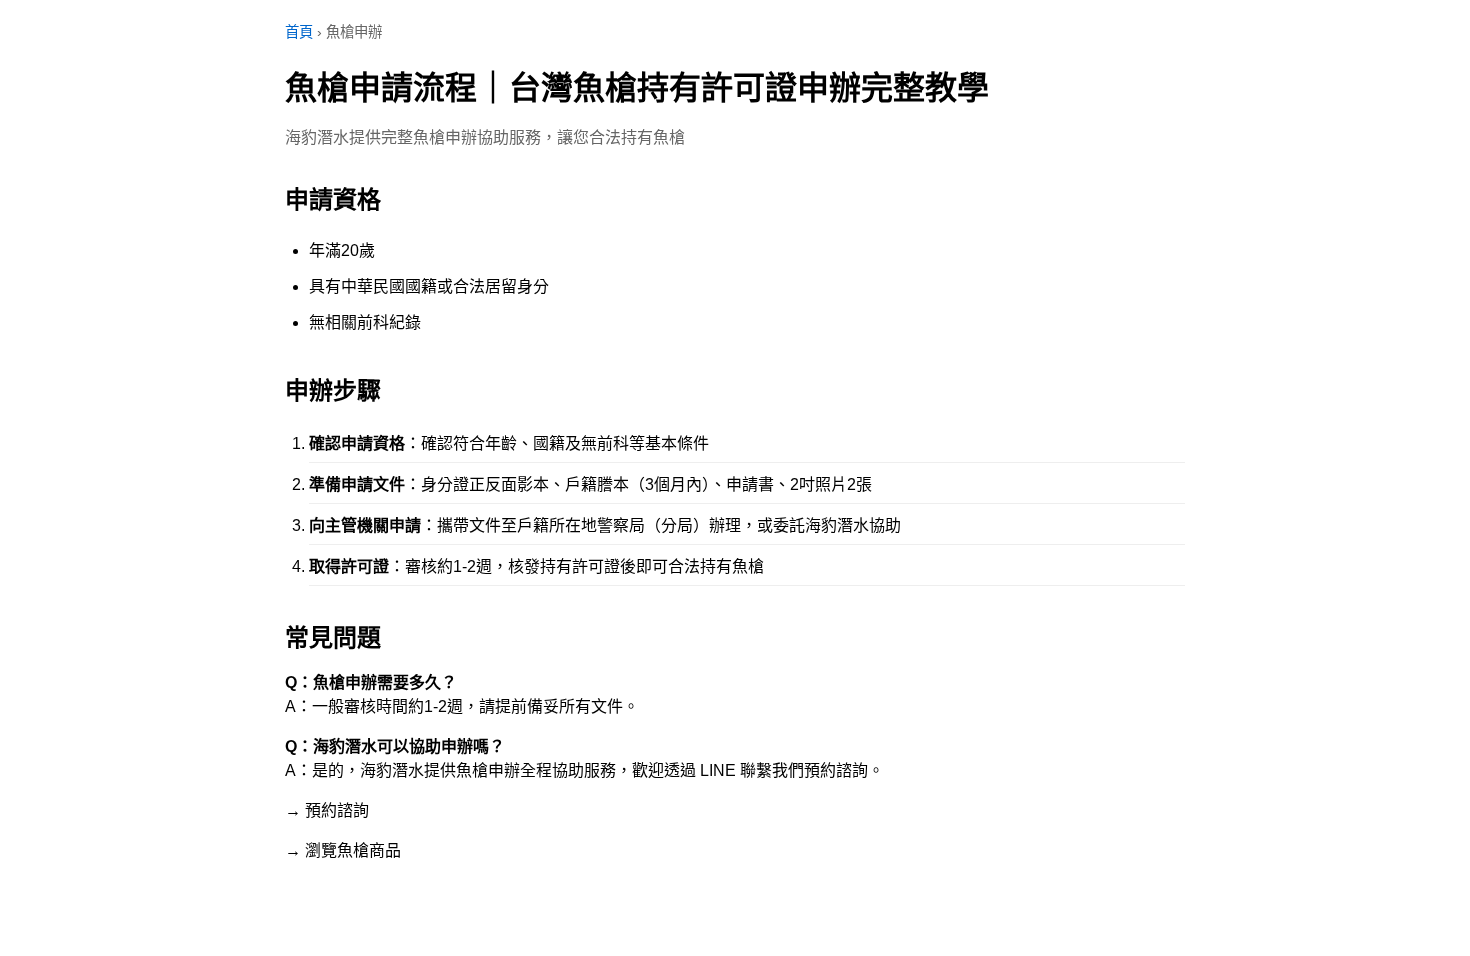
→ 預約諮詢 (327, 810)
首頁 (299, 32)
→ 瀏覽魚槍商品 (343, 850)
